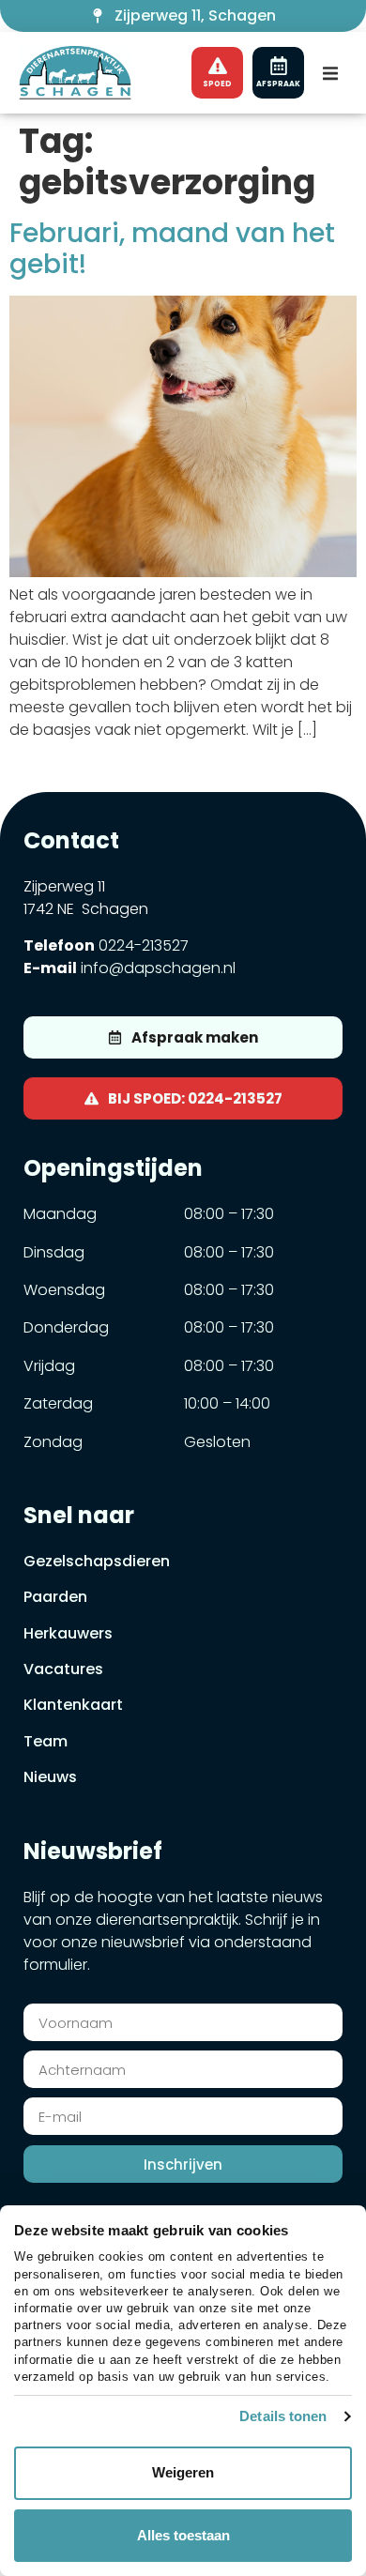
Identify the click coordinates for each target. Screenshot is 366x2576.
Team (46, 1741)
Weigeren (183, 2472)
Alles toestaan (183, 2535)
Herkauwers (68, 1633)
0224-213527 (144, 945)
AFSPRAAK (278, 84)
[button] (330, 73)
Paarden (55, 1597)
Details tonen (283, 2416)
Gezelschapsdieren (97, 1561)
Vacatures (63, 1669)
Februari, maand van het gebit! (172, 249)
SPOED (217, 84)
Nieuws (50, 1777)
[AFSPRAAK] (279, 66)
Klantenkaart (73, 1705)
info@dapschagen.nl (158, 968)
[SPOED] (218, 66)
